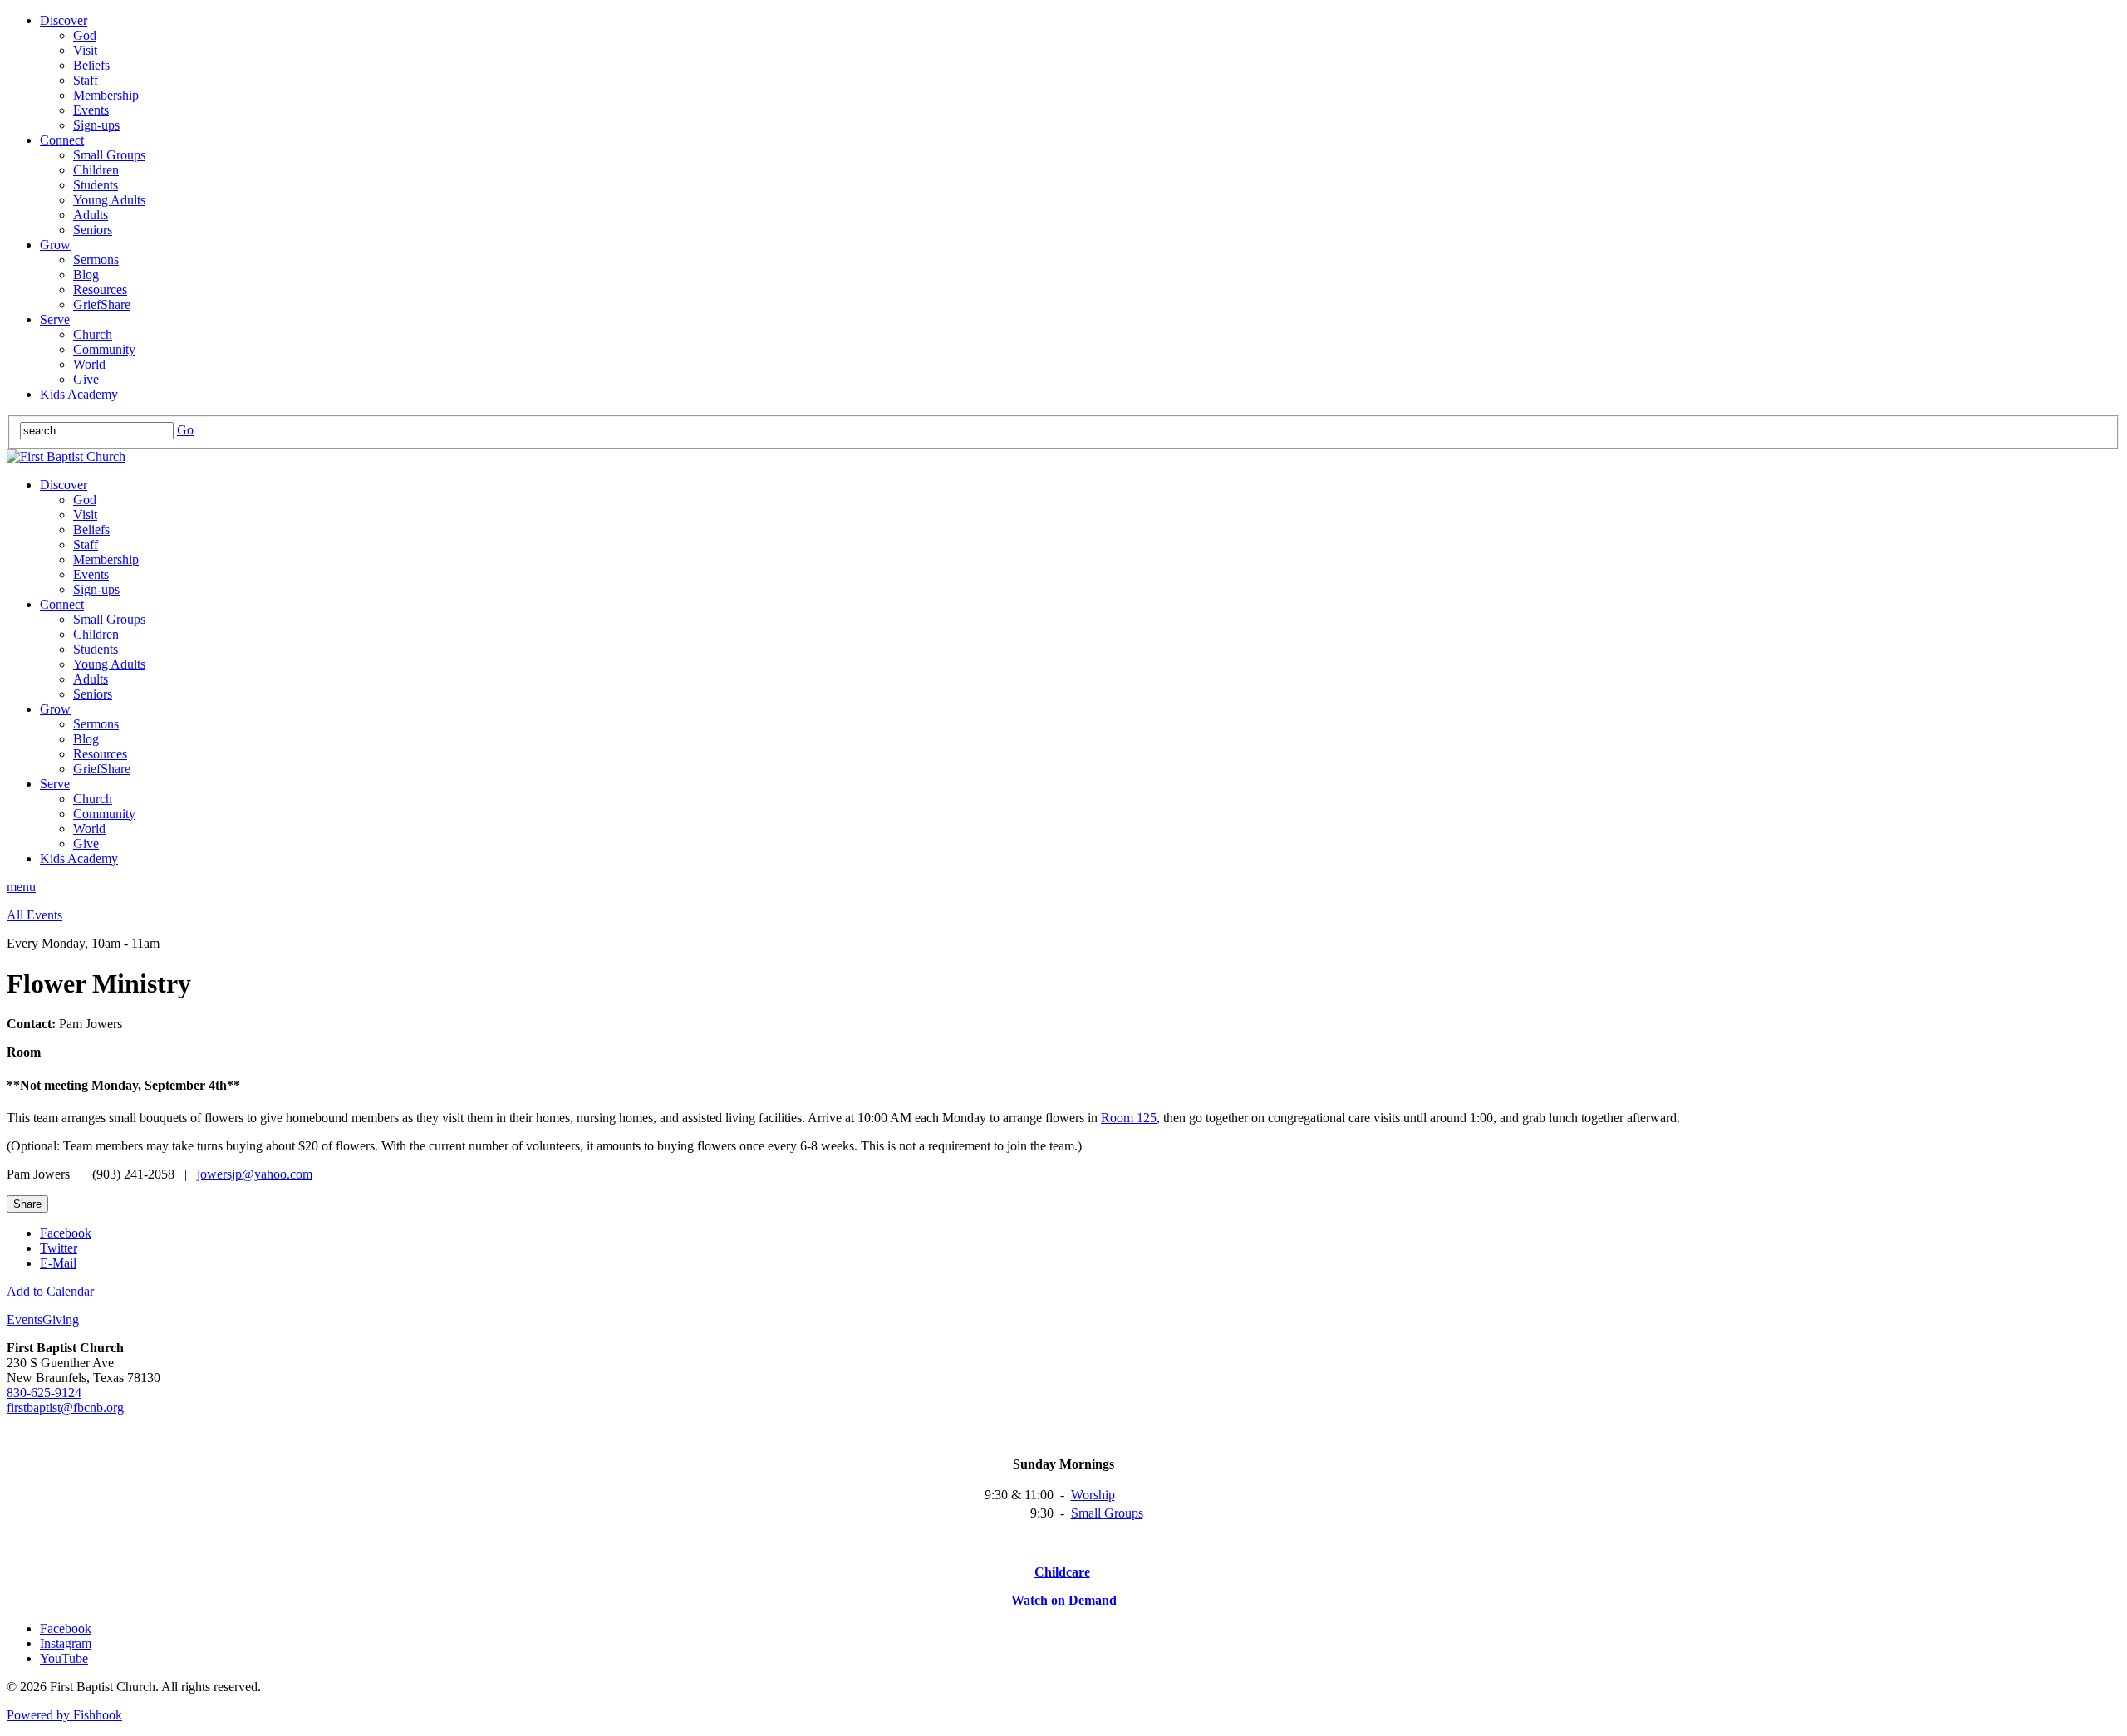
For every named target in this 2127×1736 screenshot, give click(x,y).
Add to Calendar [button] (50, 1291)
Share (27, 1204)
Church (93, 334)
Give (86, 379)
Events (91, 110)
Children (96, 170)
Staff (86, 80)
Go (185, 430)
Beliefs (91, 65)
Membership (106, 95)
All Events (34, 915)
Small (1088, 1513)
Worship (1093, 1495)
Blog (86, 275)
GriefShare (102, 304)
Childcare (1062, 1572)
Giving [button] (61, 1319)
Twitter (59, 1248)
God (85, 35)
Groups (1124, 1513)
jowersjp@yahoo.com (255, 1174)
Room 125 (1129, 1118)
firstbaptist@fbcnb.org (65, 1407)
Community (104, 349)
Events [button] (25, 1319)
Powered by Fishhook (64, 1715)
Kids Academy (79, 394)
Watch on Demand (1064, 1600)
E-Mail (58, 1263)
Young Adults (109, 200)
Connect (62, 140)
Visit (85, 50)
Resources (100, 289)
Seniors (93, 230)
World (89, 364)
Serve (55, 319)
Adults (91, 215)
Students (96, 185)
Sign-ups (96, 125)
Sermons (96, 260)
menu (21, 887)
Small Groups (109, 155)
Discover (64, 20)
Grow (55, 245)
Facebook (66, 1233)
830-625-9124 (44, 1393)
